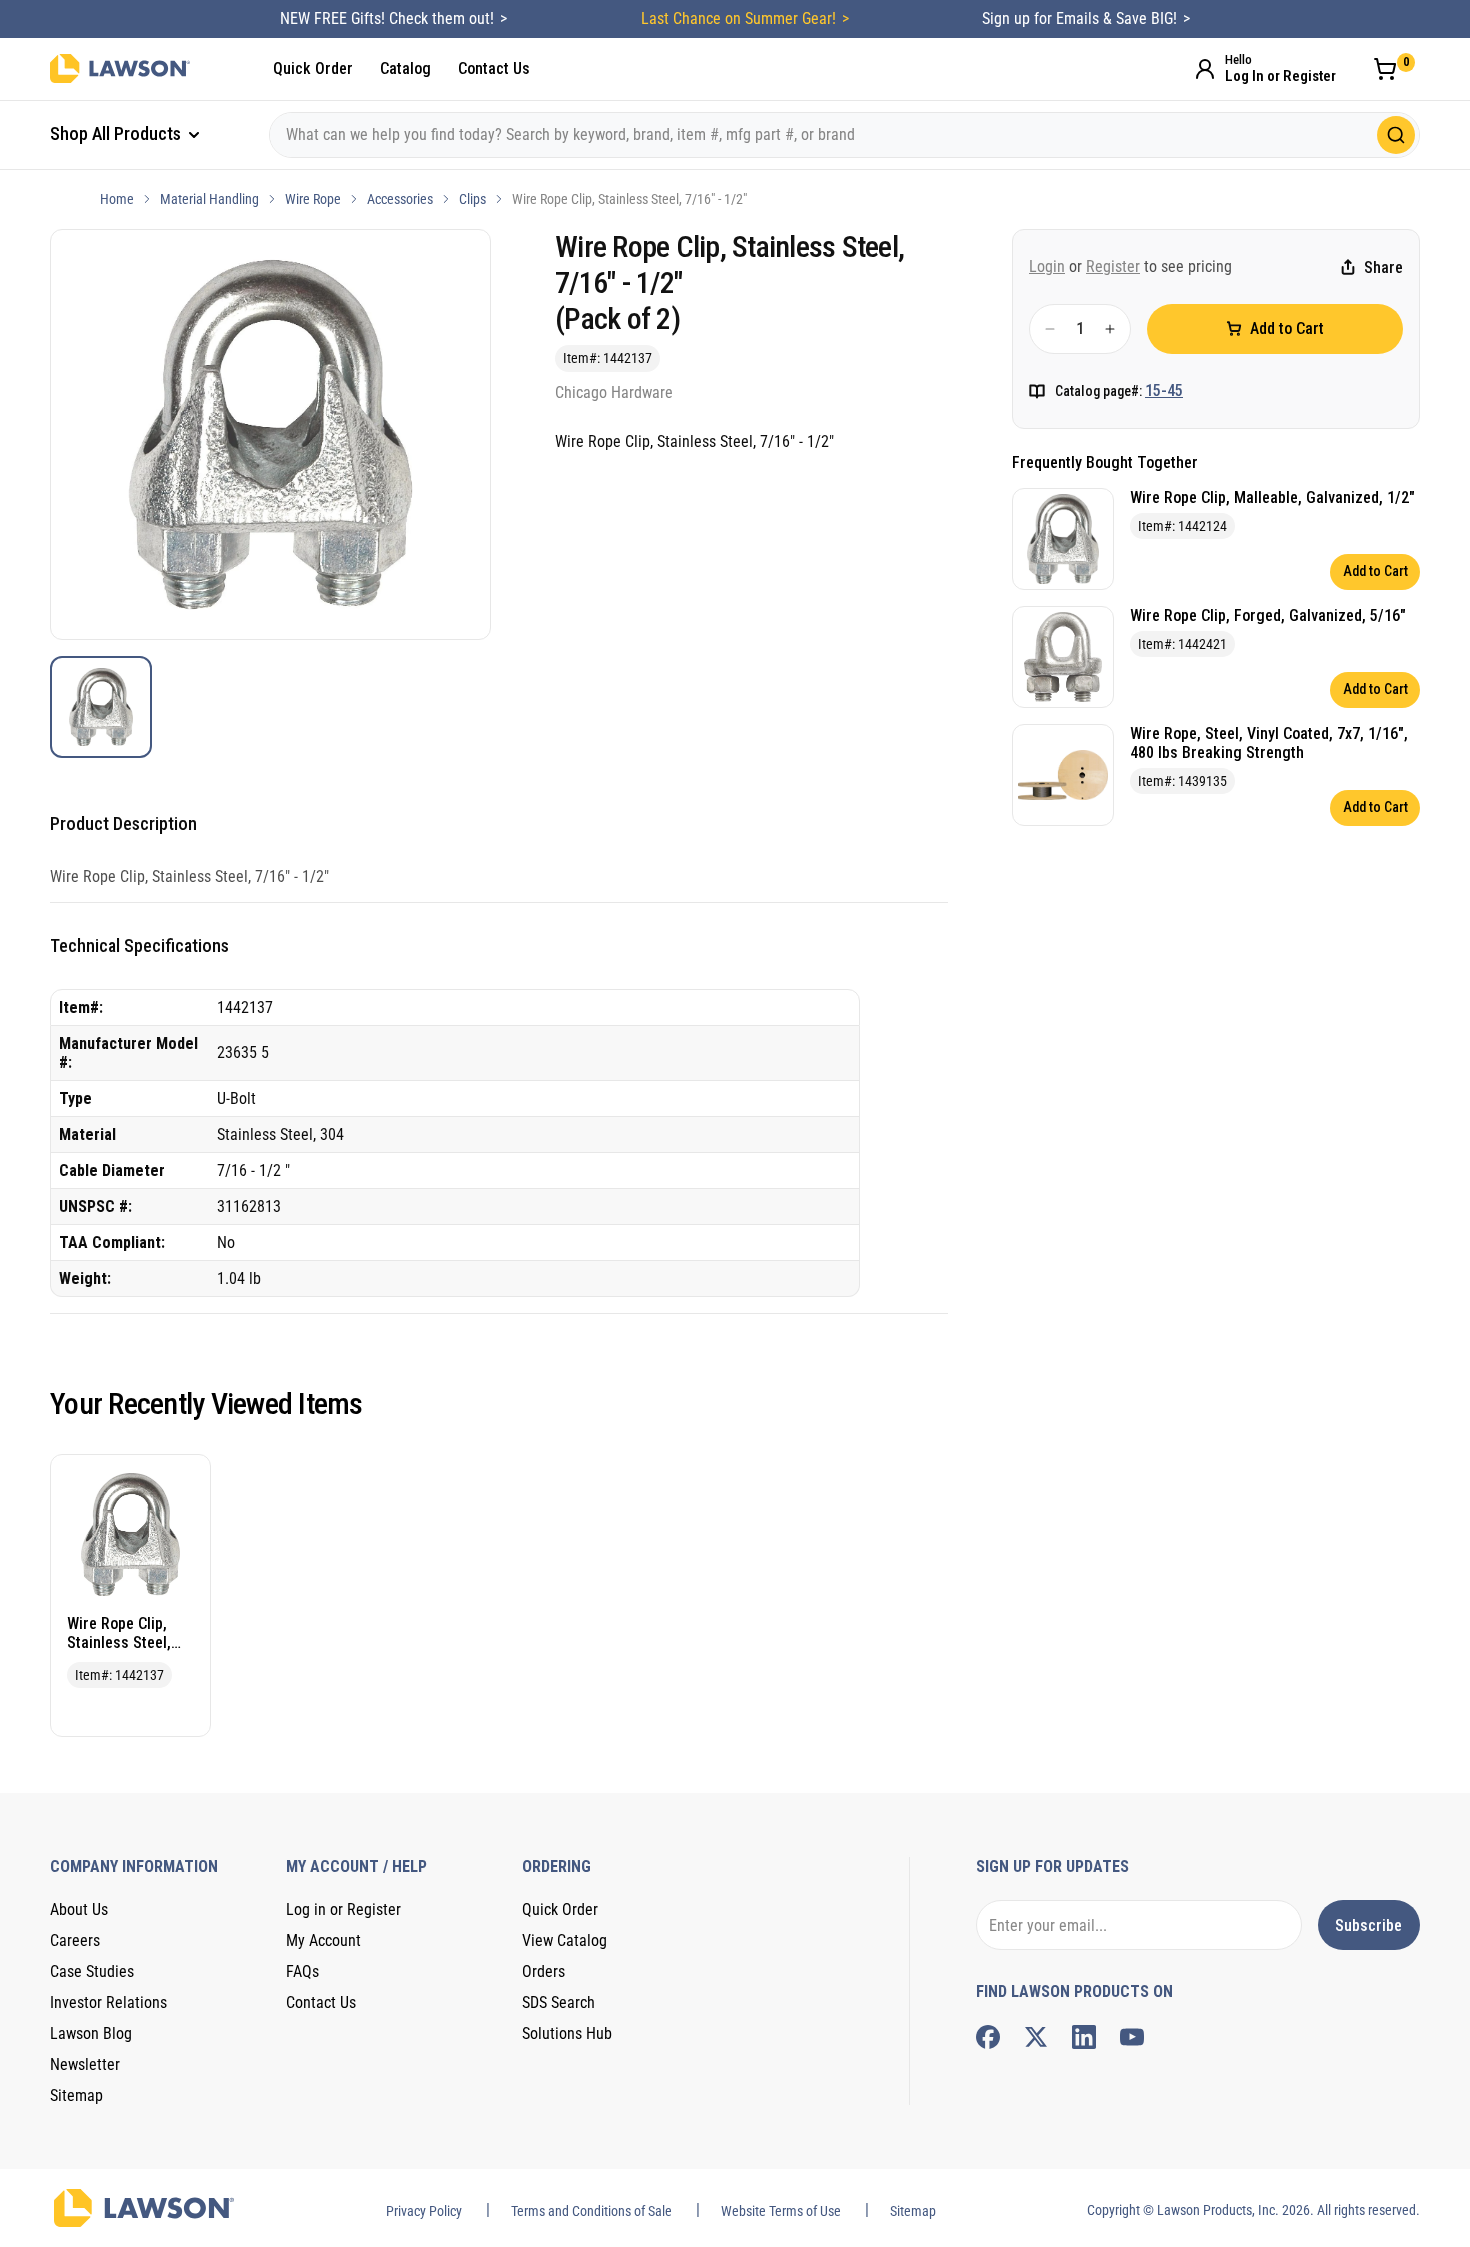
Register (1113, 266)
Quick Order (313, 68)
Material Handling (209, 199)
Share (1383, 267)
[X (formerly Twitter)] (1036, 2037)
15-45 (1164, 390)
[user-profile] (1205, 69)
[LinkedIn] (1084, 2037)
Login (1047, 266)
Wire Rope (313, 199)
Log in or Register (343, 1909)
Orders (543, 1971)
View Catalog (564, 1940)
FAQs (302, 1971)
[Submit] (1396, 135)
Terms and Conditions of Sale (591, 2211)
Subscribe (1368, 1925)
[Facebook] (988, 2037)
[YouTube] (1132, 2037)
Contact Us (494, 68)
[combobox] (844, 135)
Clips (472, 199)
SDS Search (558, 2002)
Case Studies (92, 1971)
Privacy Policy (424, 2211)
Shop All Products (117, 133)
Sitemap (76, 2095)
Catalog (405, 68)
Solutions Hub (567, 2033)
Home (117, 199)
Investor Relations (108, 2002)
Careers (75, 1940)
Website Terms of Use (781, 2211)
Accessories (400, 199)
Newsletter (85, 2064)
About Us (79, 1909)
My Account (323, 1940)
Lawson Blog (91, 2033)
